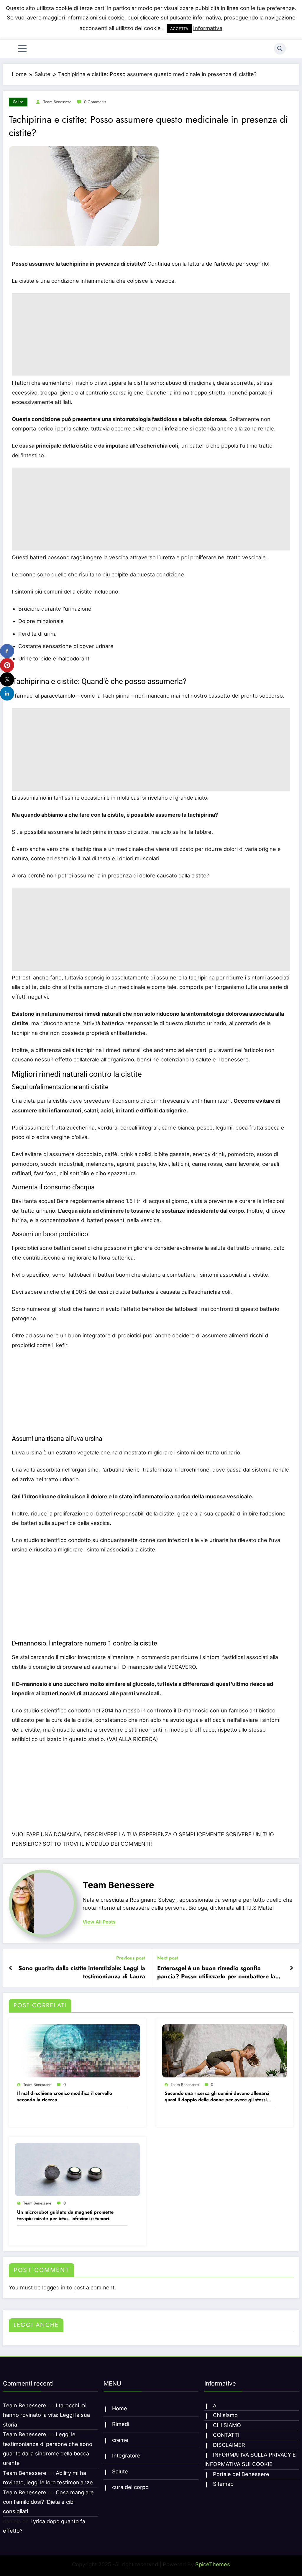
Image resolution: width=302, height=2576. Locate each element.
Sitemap (223, 2484)
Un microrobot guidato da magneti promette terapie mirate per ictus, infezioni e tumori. (65, 2215)
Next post (168, 1958)
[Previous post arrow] (11, 1968)
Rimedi (121, 2424)
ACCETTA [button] (179, 29)
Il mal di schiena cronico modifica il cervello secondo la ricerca (65, 2097)
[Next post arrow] (291, 1968)
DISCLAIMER (229, 2445)
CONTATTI (226, 2435)
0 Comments (95, 102)
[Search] (280, 49)
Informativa (208, 28)
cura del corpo (130, 2487)
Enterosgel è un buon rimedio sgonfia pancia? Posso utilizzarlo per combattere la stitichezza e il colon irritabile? (216, 1973)
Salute (18, 102)
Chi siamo (225, 2415)
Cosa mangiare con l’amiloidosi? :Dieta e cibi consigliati (48, 2502)
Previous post (131, 1958)
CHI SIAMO (227, 2425)
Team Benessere (57, 102)
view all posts (99, 1922)
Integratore (126, 2456)
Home (120, 2408)
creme (120, 2440)
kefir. (62, 1345)
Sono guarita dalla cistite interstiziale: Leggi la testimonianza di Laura (82, 1972)
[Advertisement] (151, 335)
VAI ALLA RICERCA (132, 1739)
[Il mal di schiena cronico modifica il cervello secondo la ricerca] (77, 2050)
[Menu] (22, 49)
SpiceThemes (213, 2564)
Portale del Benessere (241, 2474)
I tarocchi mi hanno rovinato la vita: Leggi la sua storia (46, 2415)
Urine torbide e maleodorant (54, 659)
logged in (54, 2288)
